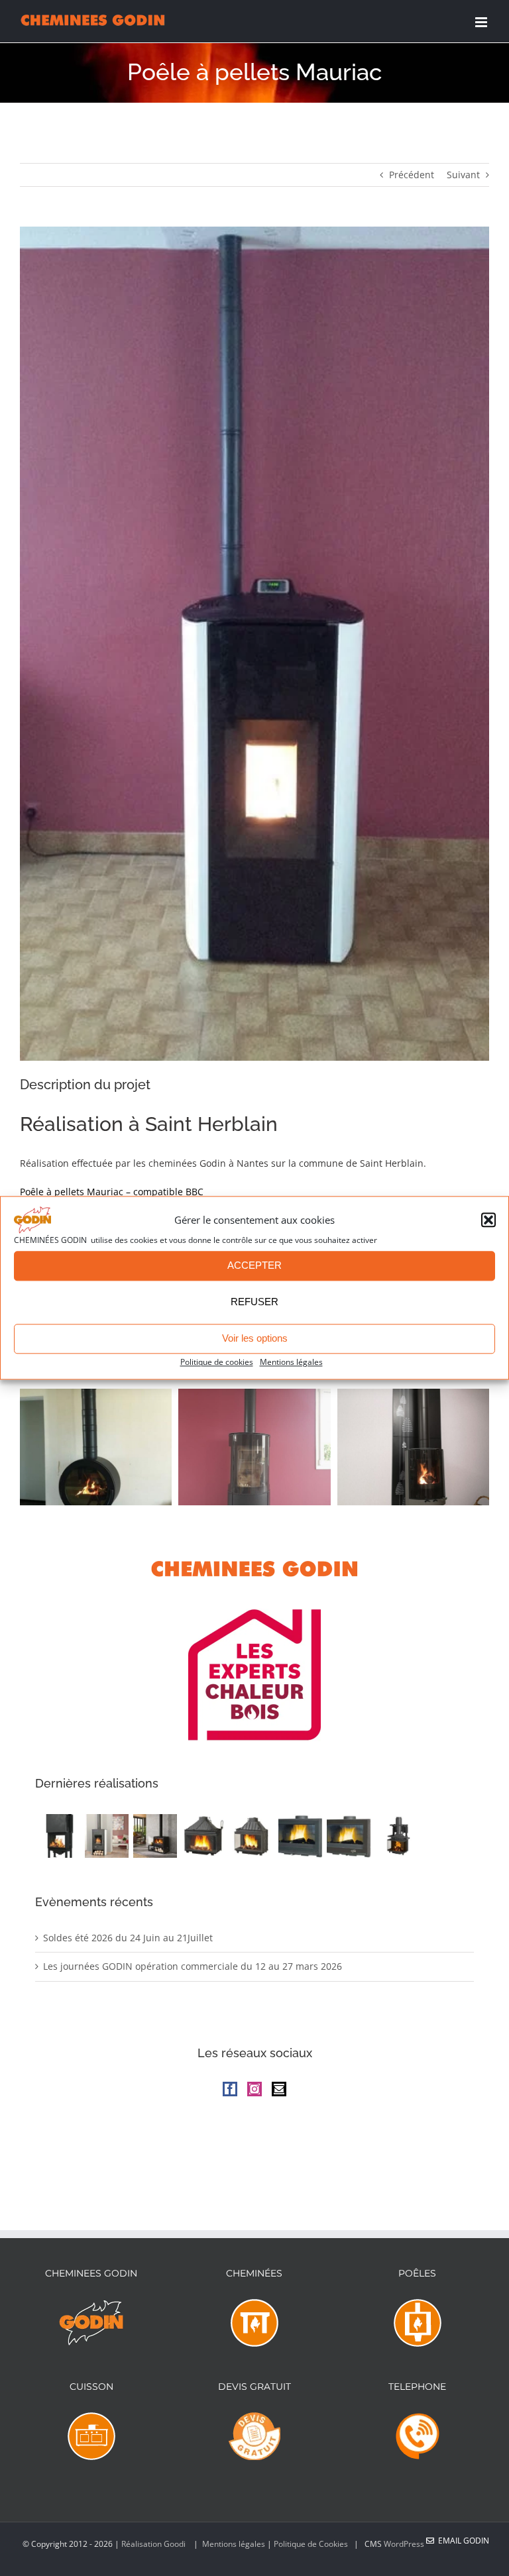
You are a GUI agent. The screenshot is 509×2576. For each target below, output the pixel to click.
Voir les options (255, 1339)
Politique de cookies (217, 1362)
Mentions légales (291, 1362)
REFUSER (254, 1302)
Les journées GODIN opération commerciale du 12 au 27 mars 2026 (193, 1966)
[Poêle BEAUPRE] (155, 1836)
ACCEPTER (254, 1266)
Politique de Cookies (311, 2544)
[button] (488, 1220)
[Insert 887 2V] (203, 1836)
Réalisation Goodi (154, 2544)
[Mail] (279, 2089)
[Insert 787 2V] (252, 1836)
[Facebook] (230, 2089)
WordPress (404, 2544)
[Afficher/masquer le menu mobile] (482, 22)
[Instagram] (254, 2089)
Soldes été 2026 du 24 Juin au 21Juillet (128, 1938)
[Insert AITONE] (300, 1836)
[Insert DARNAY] (348, 1836)
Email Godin (462, 2541)
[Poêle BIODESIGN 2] (106, 1836)
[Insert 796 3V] (397, 1836)
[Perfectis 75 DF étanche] (58, 1836)
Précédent (412, 175)
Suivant (463, 175)
